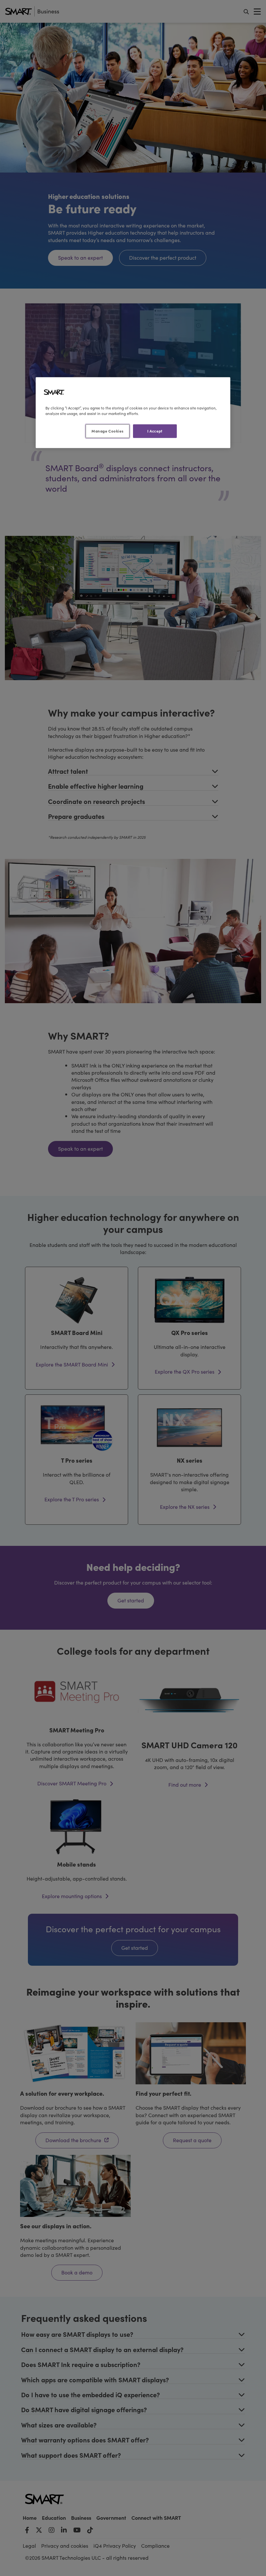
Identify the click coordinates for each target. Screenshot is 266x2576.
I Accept (155, 431)
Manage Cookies (107, 431)
